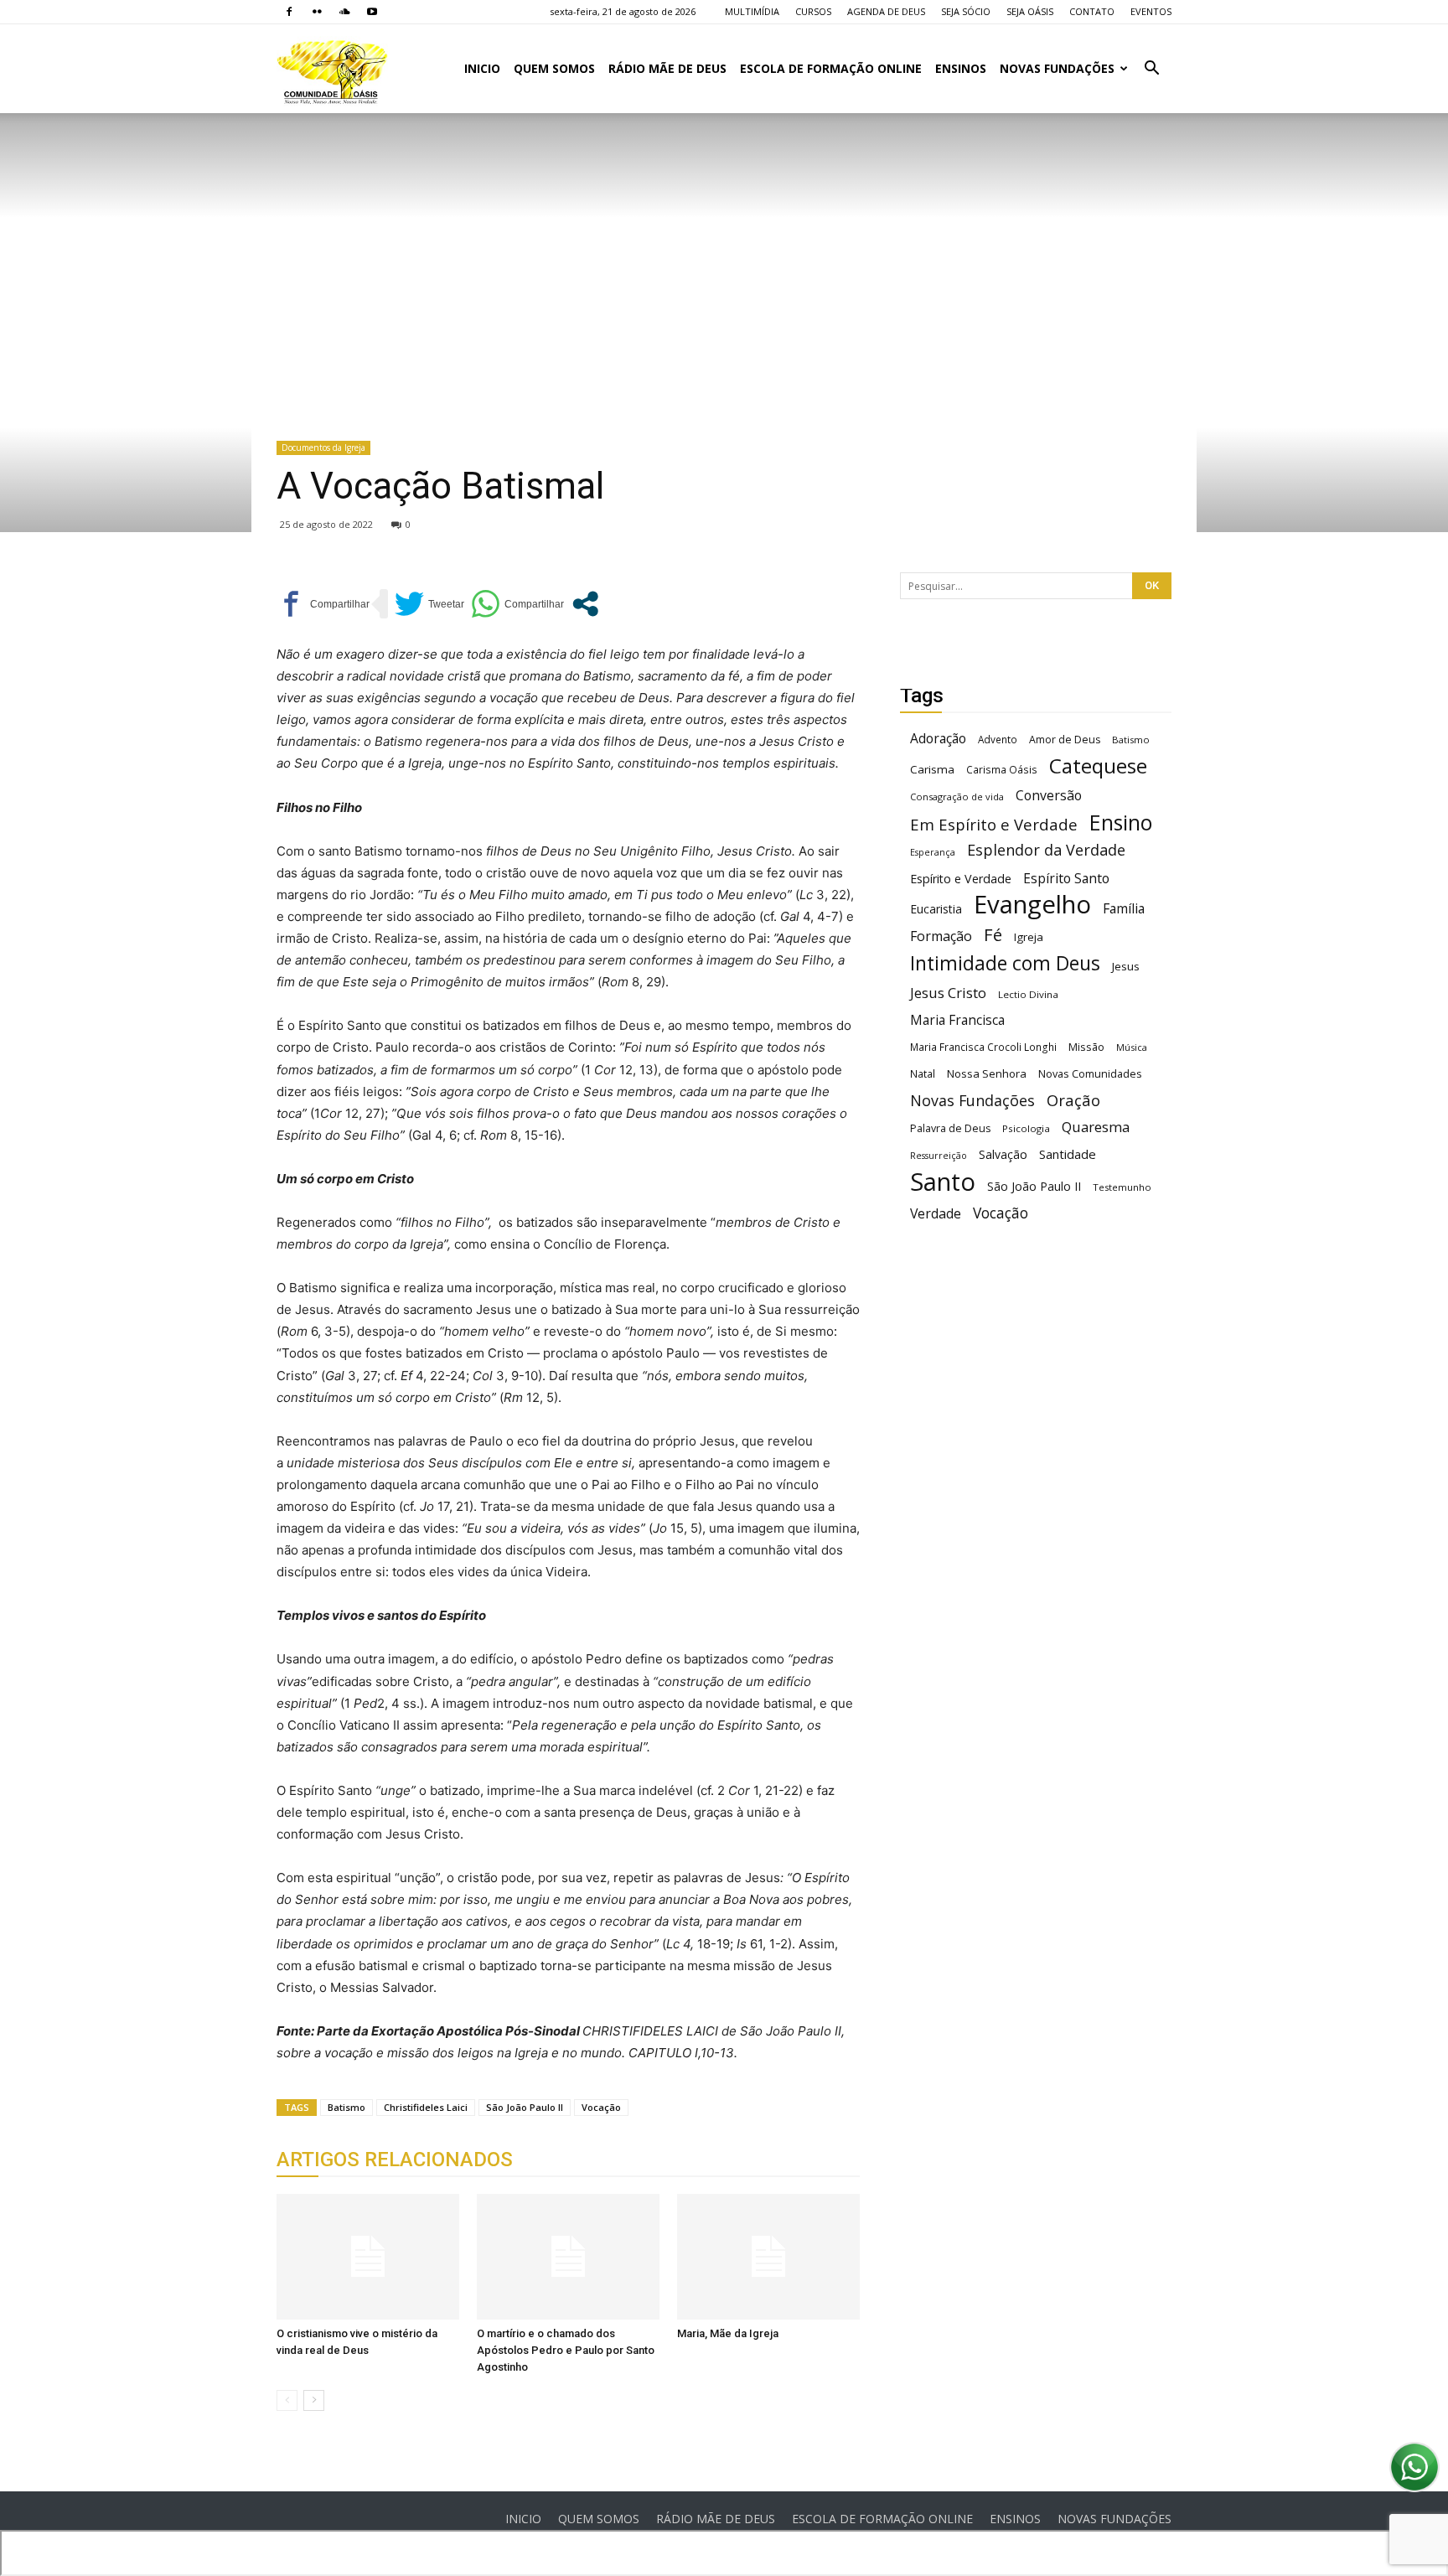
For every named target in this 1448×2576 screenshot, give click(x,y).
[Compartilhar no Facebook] (323, 604)
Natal (923, 1073)
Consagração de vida (957, 797)
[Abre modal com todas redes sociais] (585, 604)
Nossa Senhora (987, 1073)
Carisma (932, 769)
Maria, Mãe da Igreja (728, 2333)
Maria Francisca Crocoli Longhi (983, 1047)
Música (1132, 1047)
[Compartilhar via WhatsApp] (517, 604)
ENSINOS (961, 68)
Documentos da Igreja (323, 447)
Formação (941, 936)
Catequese (1098, 766)
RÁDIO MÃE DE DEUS (667, 68)
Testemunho (1122, 1187)
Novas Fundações (972, 1101)
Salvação (1003, 1154)
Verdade (936, 1214)
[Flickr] (317, 12)
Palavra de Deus (950, 1128)
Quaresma (1096, 1127)
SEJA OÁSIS (1030, 11)
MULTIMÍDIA (752, 11)
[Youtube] (372, 12)
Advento (998, 739)
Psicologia (1026, 1128)
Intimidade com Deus (1005, 963)
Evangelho (1032, 905)
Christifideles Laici (426, 2107)
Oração (1073, 1100)
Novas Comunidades (1090, 1074)
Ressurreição (939, 1156)
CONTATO (1092, 11)
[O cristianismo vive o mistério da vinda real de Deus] (368, 2257)
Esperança (933, 852)
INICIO (482, 68)
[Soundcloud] (344, 12)
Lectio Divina (1028, 994)
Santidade (1068, 1154)
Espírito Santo (1066, 879)
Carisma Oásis (1002, 770)
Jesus (1126, 966)
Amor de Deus (1065, 740)
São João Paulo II (525, 2107)
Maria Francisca (957, 1020)
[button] (1151, 70)
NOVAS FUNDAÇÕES (1057, 68)
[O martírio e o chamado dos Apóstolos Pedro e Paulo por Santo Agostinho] (568, 2257)
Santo (943, 1182)
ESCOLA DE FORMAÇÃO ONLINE (831, 68)
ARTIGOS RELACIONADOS (395, 2160)
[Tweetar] (429, 604)
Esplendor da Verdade (1046, 850)
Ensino (1121, 822)
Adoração (938, 739)
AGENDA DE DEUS (886, 11)
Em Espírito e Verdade (994, 824)
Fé (993, 935)
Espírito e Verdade (961, 879)
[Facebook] (289, 12)
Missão (1086, 1047)
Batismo (346, 2107)
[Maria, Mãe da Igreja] (768, 2257)
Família (1124, 909)
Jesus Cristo (948, 993)
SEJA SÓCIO (966, 11)
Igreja (1029, 937)
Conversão (1049, 796)
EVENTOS (1151, 11)
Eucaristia (936, 909)
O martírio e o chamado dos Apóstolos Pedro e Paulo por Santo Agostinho (566, 2350)
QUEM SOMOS (554, 68)
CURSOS (813, 11)
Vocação (601, 2107)
